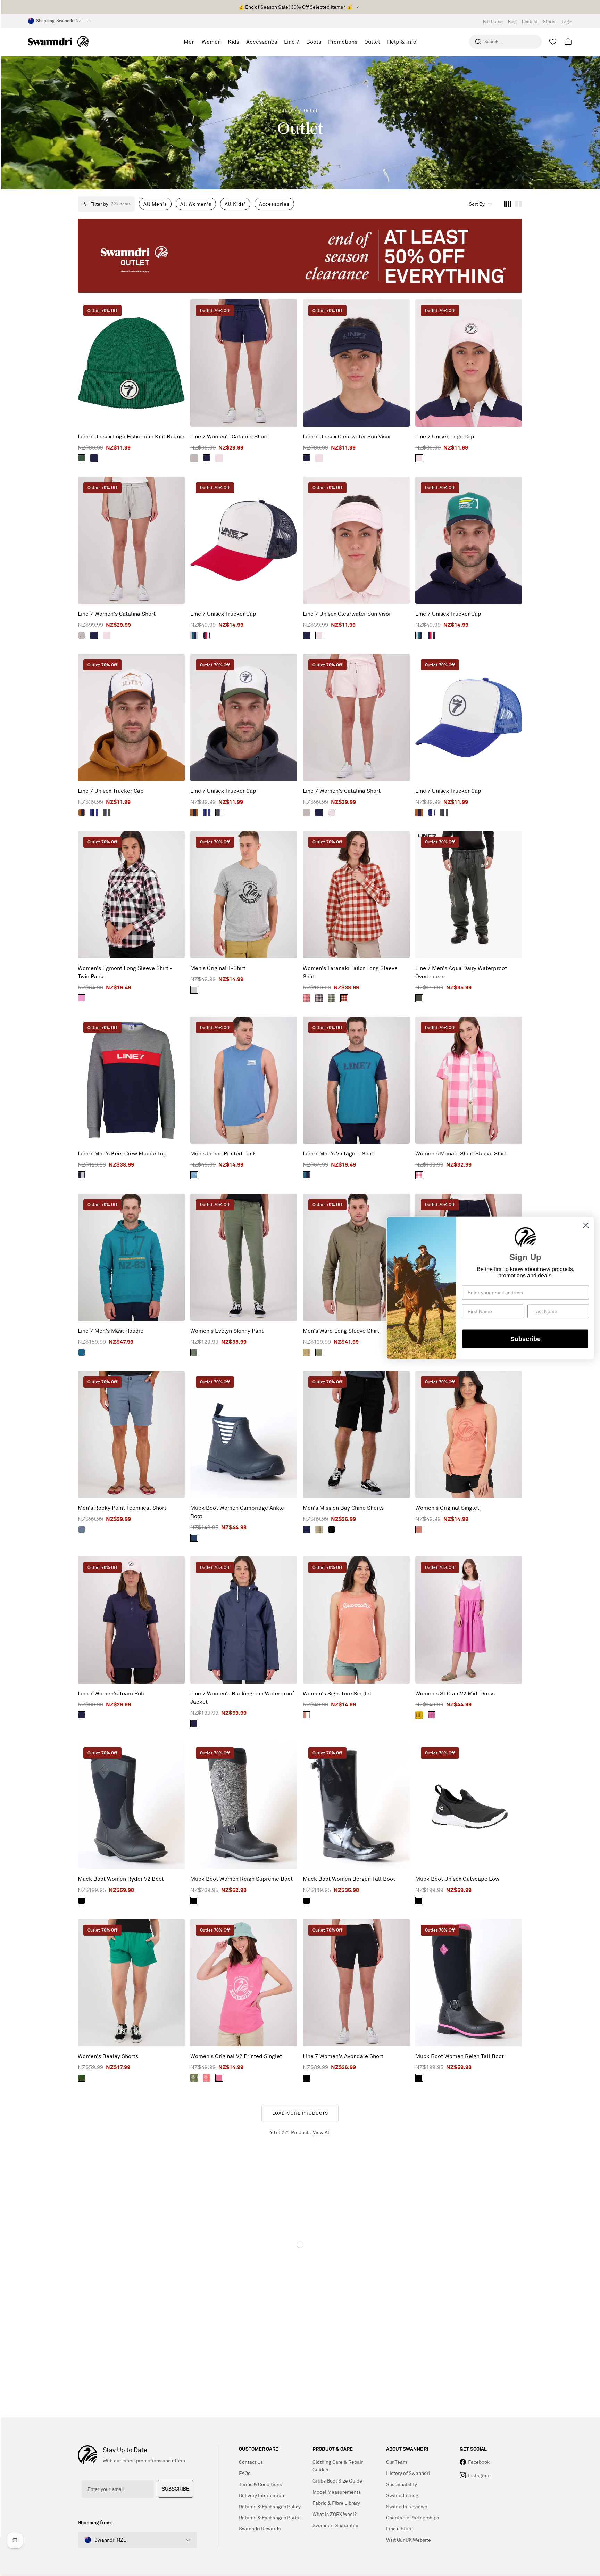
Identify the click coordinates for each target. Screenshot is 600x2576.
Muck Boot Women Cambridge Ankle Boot (237, 1512)
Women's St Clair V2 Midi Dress (455, 1693)
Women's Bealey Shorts (108, 2056)
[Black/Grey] (194, 1901)
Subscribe (526, 1339)
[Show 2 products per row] (519, 204)
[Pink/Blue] (82, 998)
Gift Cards (493, 21)
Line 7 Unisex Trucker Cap (223, 614)
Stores (550, 21)
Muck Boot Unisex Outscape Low (457, 1879)
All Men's (155, 204)
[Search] (478, 42)
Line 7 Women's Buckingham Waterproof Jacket (242, 1697)
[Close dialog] (586, 1225)
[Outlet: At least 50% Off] (300, 256)
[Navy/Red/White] (207, 635)
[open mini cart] (568, 42)
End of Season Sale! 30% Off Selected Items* (295, 7)
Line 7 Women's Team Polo (112, 1693)
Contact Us (251, 2462)
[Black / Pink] (419, 2078)
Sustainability (402, 2484)
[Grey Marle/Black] (194, 990)
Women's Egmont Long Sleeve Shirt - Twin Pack (125, 972)
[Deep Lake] (82, 1352)
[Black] (332, 1530)
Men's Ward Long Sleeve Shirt (341, 1331)
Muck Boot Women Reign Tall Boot (460, 2056)
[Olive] (419, 998)
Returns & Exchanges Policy (270, 2506)
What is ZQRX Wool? (335, 2514)
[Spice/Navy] (82, 813)
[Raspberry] (432, 1715)
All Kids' (235, 204)
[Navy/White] (194, 1538)
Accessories (274, 204)
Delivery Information (261, 2495)
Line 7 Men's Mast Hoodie (111, 1331)
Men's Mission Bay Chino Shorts (343, 1508)
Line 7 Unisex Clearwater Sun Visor (347, 436)
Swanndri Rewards (260, 2529)
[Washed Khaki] (194, 1352)
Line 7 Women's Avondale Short (343, 2056)
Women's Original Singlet (447, 1508)
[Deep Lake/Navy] (307, 1175)
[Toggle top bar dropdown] (357, 7)
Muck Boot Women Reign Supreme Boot (241, 1879)
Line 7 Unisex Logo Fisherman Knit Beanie (131, 436)
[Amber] (307, 1352)
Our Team (397, 2462)
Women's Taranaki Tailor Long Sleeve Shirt (350, 972)
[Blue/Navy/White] (94, 813)
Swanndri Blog (402, 2495)
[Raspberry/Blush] (219, 2078)
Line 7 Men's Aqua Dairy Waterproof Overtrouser (461, 972)
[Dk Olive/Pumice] (332, 998)
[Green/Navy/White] (107, 813)
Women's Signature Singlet (337, 1693)
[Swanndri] (58, 42)
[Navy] (94, 458)
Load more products (300, 2113)
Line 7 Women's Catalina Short (229, 436)
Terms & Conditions (260, 2484)
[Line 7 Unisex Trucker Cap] (244, 540)
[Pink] (219, 458)
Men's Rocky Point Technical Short (122, 1508)
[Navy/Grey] (82, 1175)
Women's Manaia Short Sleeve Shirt (461, 1153)
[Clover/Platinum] (194, 2078)
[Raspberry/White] (419, 1175)
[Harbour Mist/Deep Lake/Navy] (194, 635)
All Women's (196, 204)
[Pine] (82, 2078)
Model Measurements (337, 2492)
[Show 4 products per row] (508, 204)
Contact (530, 21)
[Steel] (82, 1530)
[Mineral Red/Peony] (307, 998)
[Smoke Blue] (194, 1175)
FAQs (245, 2473)
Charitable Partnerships (412, 2517)
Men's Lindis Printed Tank (223, 1153)
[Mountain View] (82, 458)
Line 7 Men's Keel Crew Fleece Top (122, 1153)
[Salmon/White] (307, 1715)
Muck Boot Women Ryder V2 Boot (121, 1879)
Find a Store (399, 2529)
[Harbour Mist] (194, 458)
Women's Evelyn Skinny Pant (227, 1331)
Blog (512, 21)
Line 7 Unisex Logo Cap (445, 436)
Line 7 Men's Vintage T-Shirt (338, 1153)
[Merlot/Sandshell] (344, 998)
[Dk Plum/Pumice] (319, 998)
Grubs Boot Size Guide (337, 2481)
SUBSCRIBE (176, 2489)
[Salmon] (419, 1530)
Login (567, 21)
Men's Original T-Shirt (218, 968)
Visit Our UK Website (409, 2540)
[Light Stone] (319, 1530)
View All (322, 2132)
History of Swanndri (408, 2473)
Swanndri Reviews (407, 2506)
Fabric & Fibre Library (336, 2503)
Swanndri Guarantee (335, 2525)
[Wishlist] (553, 42)
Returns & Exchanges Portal (270, 2517)
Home (290, 110)
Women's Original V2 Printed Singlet (236, 2056)
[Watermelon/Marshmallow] (207, 2078)
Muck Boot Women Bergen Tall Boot (349, 1879)
